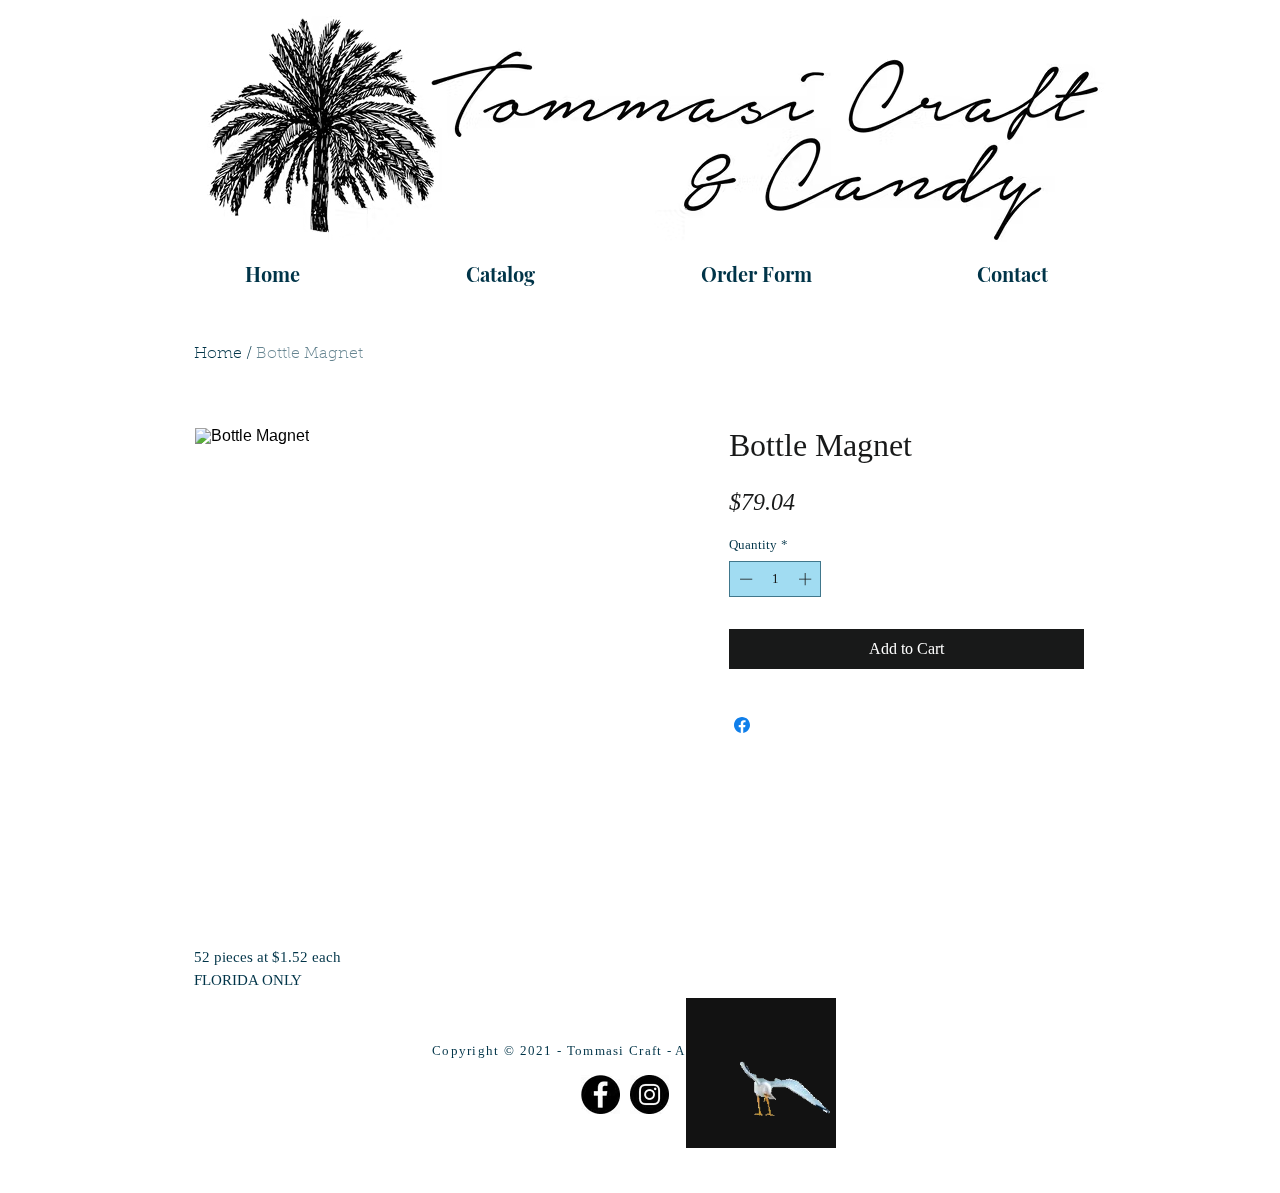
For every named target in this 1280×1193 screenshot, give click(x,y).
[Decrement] (744, 579)
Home (218, 354)
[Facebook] (600, 1094)
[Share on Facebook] (742, 725)
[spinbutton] (775, 579)
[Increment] (807, 579)
